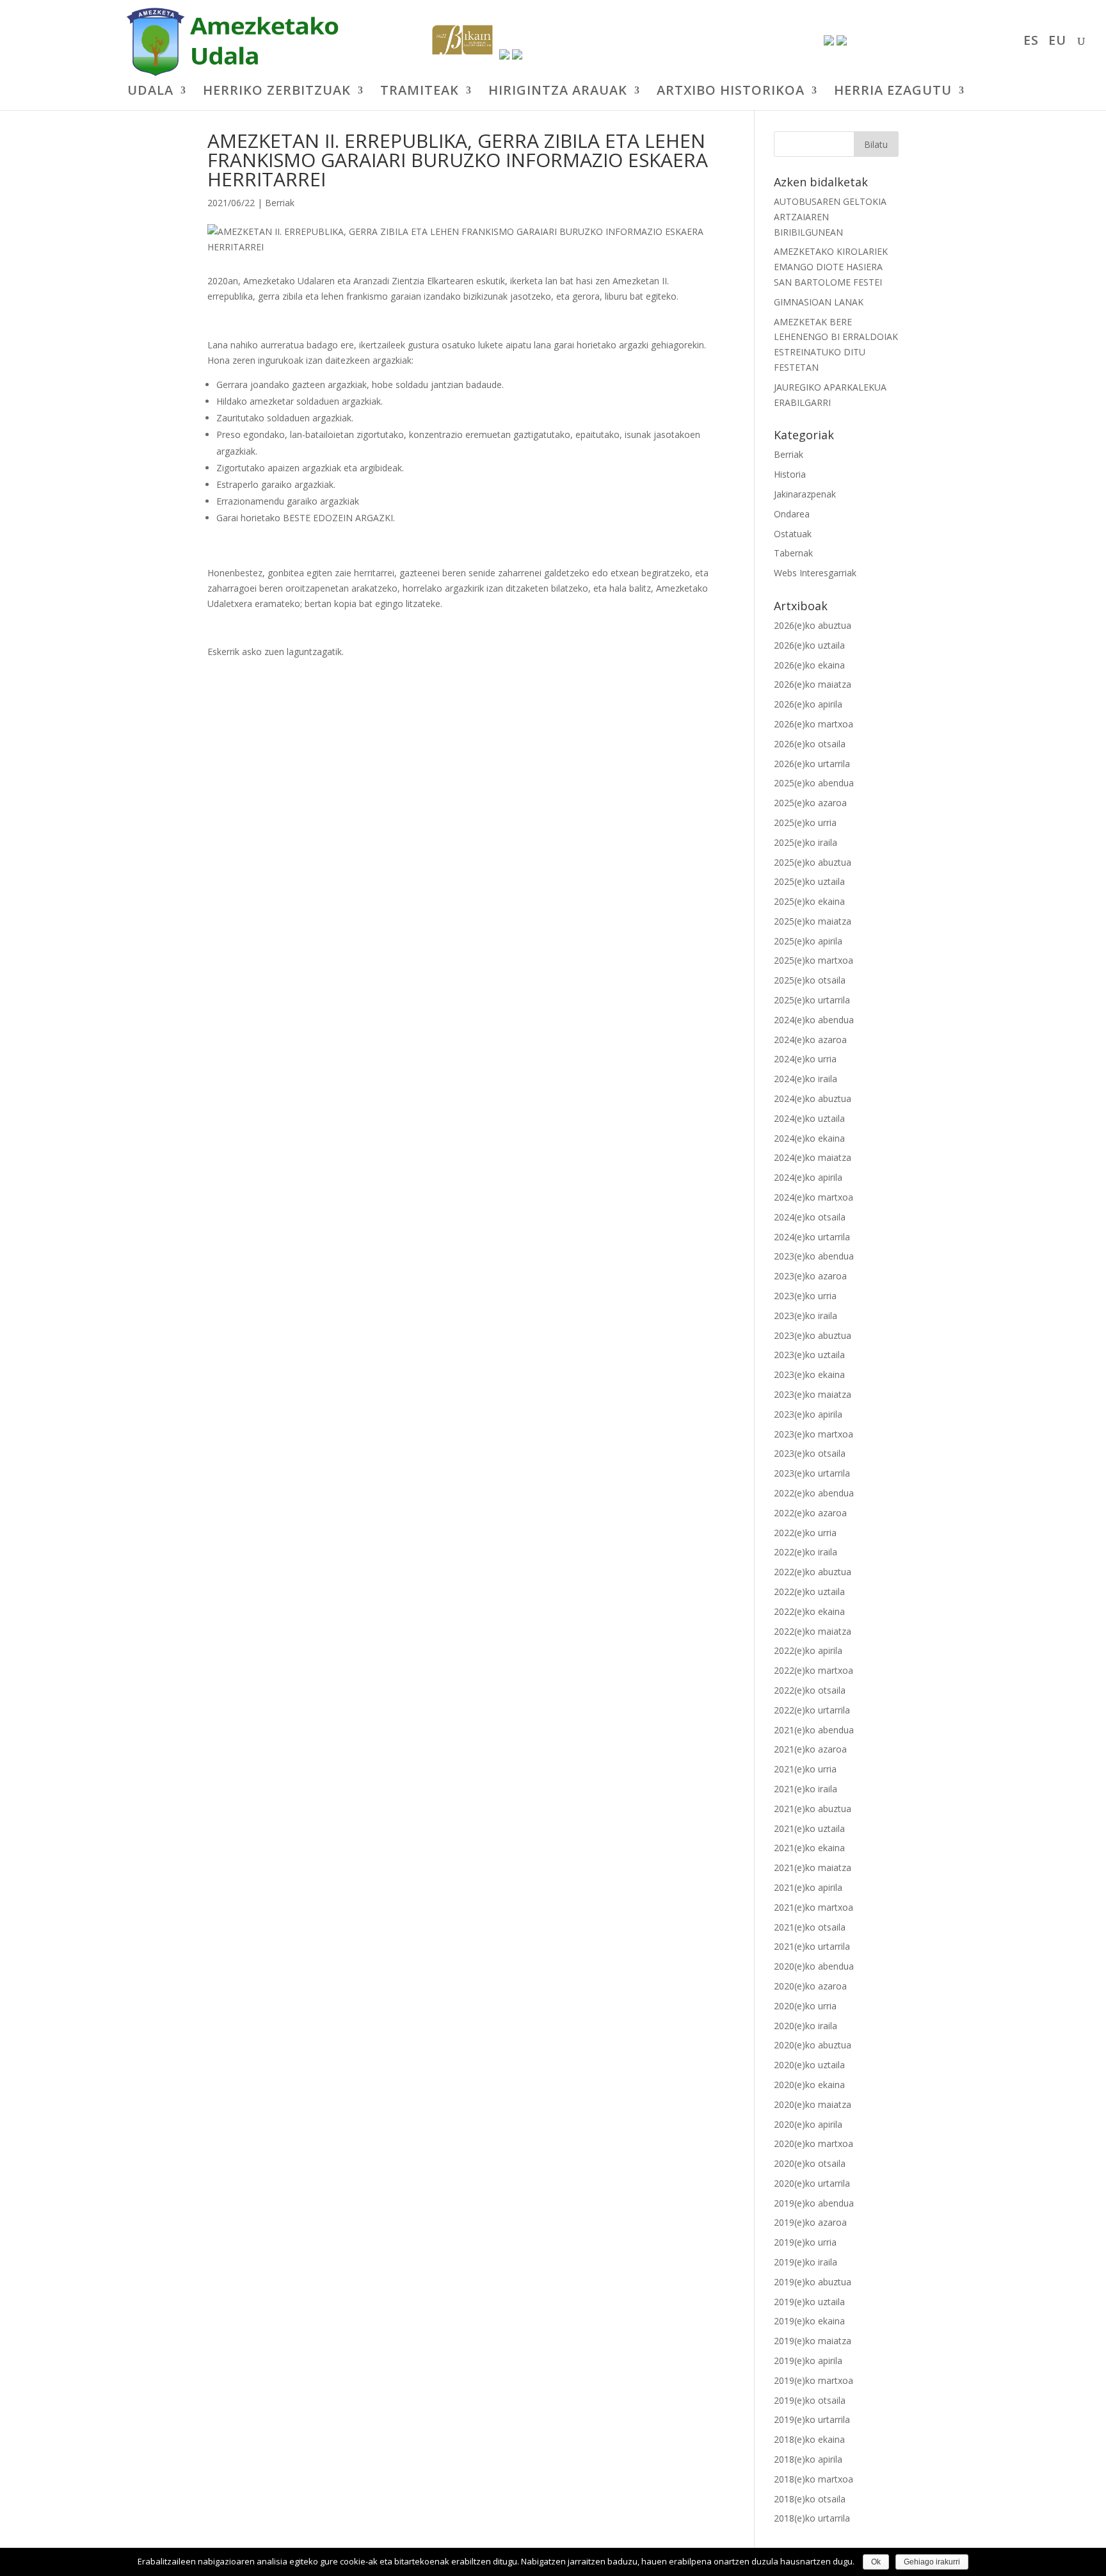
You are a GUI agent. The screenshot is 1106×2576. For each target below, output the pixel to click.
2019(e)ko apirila (808, 2361)
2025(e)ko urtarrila (812, 1000)
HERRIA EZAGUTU (893, 92)
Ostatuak (793, 534)
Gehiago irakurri (932, 2562)
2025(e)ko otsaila (810, 980)
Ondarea (792, 514)
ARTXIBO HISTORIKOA (731, 92)
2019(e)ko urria (805, 2242)
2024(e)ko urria (805, 1059)
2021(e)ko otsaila (810, 1927)
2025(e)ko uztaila (809, 881)
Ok (876, 2562)
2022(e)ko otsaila (810, 1690)
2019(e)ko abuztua (813, 2282)
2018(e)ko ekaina (809, 2439)
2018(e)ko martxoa (813, 2479)
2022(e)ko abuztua (813, 1572)
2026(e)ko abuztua (813, 625)
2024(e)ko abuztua (813, 1098)
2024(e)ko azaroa (810, 1040)
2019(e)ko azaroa (810, 2222)
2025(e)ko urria (805, 822)
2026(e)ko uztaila (809, 645)
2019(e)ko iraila (805, 2262)
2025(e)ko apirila (808, 941)
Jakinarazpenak (805, 494)
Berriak (280, 203)
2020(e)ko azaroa (810, 1986)
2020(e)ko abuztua (813, 2045)
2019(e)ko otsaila (810, 2400)
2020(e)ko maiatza (813, 2104)
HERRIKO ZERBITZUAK (277, 92)
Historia (790, 474)
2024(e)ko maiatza (813, 1157)
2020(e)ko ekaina (809, 2085)
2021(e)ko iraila (805, 1789)
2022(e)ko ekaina (809, 1611)
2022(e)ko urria (805, 1533)
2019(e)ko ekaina (809, 2321)
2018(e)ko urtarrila (812, 2518)
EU (1057, 42)
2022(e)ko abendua (814, 1493)
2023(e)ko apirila (808, 1414)
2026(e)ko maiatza (813, 684)
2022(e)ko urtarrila (812, 1710)
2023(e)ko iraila (805, 1316)
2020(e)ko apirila (808, 2124)
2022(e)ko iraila (805, 1552)
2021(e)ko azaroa (810, 1749)
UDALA (150, 92)
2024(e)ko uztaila (809, 1118)
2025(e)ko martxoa (813, 960)
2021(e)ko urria (805, 1769)
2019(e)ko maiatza (813, 2341)
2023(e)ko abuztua (813, 1335)
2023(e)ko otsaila (810, 1453)
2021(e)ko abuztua (813, 1809)
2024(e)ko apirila (808, 1177)
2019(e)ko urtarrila (812, 2419)
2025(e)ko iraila (805, 842)
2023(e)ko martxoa (813, 1434)
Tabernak (793, 553)
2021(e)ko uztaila (809, 1828)
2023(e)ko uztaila (809, 1355)
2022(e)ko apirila (808, 1650)
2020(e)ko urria (805, 2006)
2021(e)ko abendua (814, 1730)
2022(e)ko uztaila (809, 1592)
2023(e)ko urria (805, 1296)
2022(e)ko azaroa (810, 1513)
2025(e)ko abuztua (813, 862)
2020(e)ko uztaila (809, 2065)
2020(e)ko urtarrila (812, 2183)
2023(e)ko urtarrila (812, 1473)
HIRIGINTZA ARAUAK (558, 92)
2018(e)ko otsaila (810, 2499)
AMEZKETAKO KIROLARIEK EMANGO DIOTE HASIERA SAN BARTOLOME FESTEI (831, 267)
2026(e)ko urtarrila (812, 764)
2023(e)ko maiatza (813, 1394)
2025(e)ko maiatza (813, 921)
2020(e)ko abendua (814, 1966)
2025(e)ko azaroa (810, 803)
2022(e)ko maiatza (813, 1631)
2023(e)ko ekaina (809, 1374)
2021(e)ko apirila (808, 1887)
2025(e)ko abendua (814, 783)
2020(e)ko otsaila (810, 2163)
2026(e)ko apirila (808, 704)
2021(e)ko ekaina (809, 1848)
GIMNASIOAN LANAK (819, 302)
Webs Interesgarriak (815, 573)
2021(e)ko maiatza (813, 1867)
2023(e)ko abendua (814, 1256)
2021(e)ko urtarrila (812, 1946)
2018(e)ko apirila (808, 2459)
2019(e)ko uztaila (809, 2302)
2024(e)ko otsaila (810, 1217)
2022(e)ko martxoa (813, 1670)
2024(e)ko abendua (814, 1020)
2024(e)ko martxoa (813, 1197)
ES (1031, 42)
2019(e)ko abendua (814, 2203)
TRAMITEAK (420, 92)
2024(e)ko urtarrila (812, 1237)
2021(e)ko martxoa (813, 1907)
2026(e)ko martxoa (813, 724)
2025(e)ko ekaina (809, 901)
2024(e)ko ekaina (809, 1138)
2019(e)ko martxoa (813, 2380)
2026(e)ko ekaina (809, 665)
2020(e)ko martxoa (813, 2143)
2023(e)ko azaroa (810, 1276)
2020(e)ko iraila (805, 2026)
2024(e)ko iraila (805, 1079)
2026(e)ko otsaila (810, 744)
